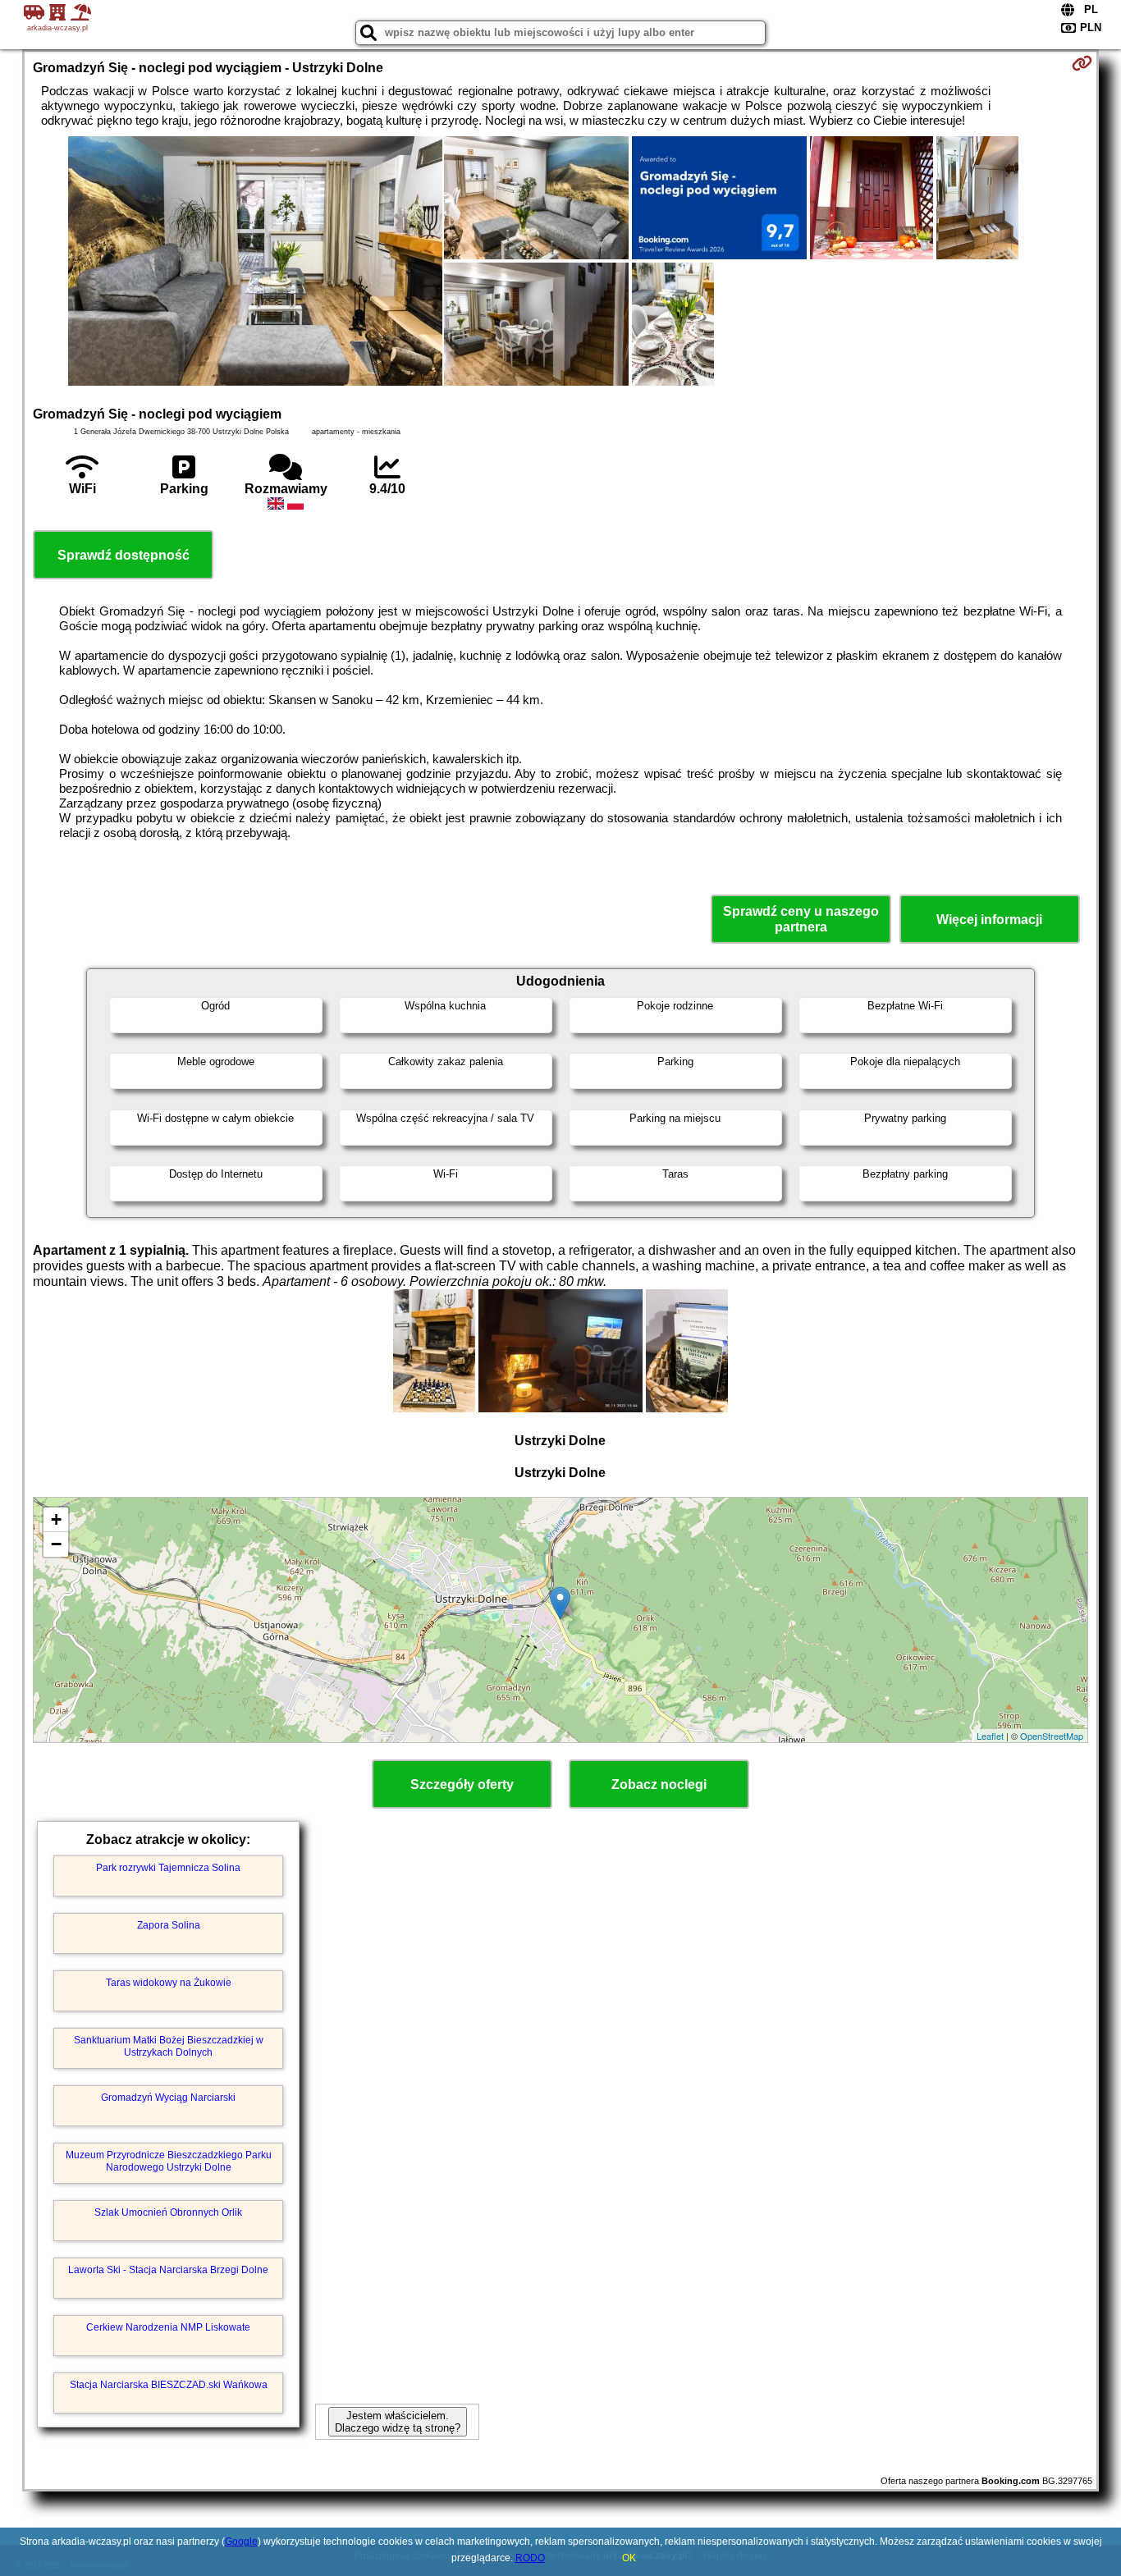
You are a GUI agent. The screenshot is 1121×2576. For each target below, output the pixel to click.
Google (241, 2542)
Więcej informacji (989, 920)
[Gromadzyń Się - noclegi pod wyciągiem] (255, 263)
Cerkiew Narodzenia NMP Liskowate (168, 2327)
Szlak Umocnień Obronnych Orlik (168, 2212)
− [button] (56, 1544)
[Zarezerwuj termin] (1082, 63)
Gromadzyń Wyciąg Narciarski (168, 2098)
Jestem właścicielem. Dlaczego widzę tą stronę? (398, 2422)
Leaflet (990, 1736)
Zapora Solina (169, 1925)
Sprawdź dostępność (124, 555)
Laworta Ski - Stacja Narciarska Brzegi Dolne (168, 2270)
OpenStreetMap (1052, 1736)
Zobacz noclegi (659, 1784)
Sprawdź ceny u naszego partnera (801, 919)
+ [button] (56, 1519)
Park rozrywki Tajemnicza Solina (168, 1868)
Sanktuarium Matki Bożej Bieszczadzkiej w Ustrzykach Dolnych (169, 2046)
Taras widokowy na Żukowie (169, 1983)
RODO (530, 2558)
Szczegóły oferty (462, 1784)
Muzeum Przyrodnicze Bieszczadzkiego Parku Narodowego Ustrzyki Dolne (169, 2161)
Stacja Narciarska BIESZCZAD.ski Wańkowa (169, 2385)
